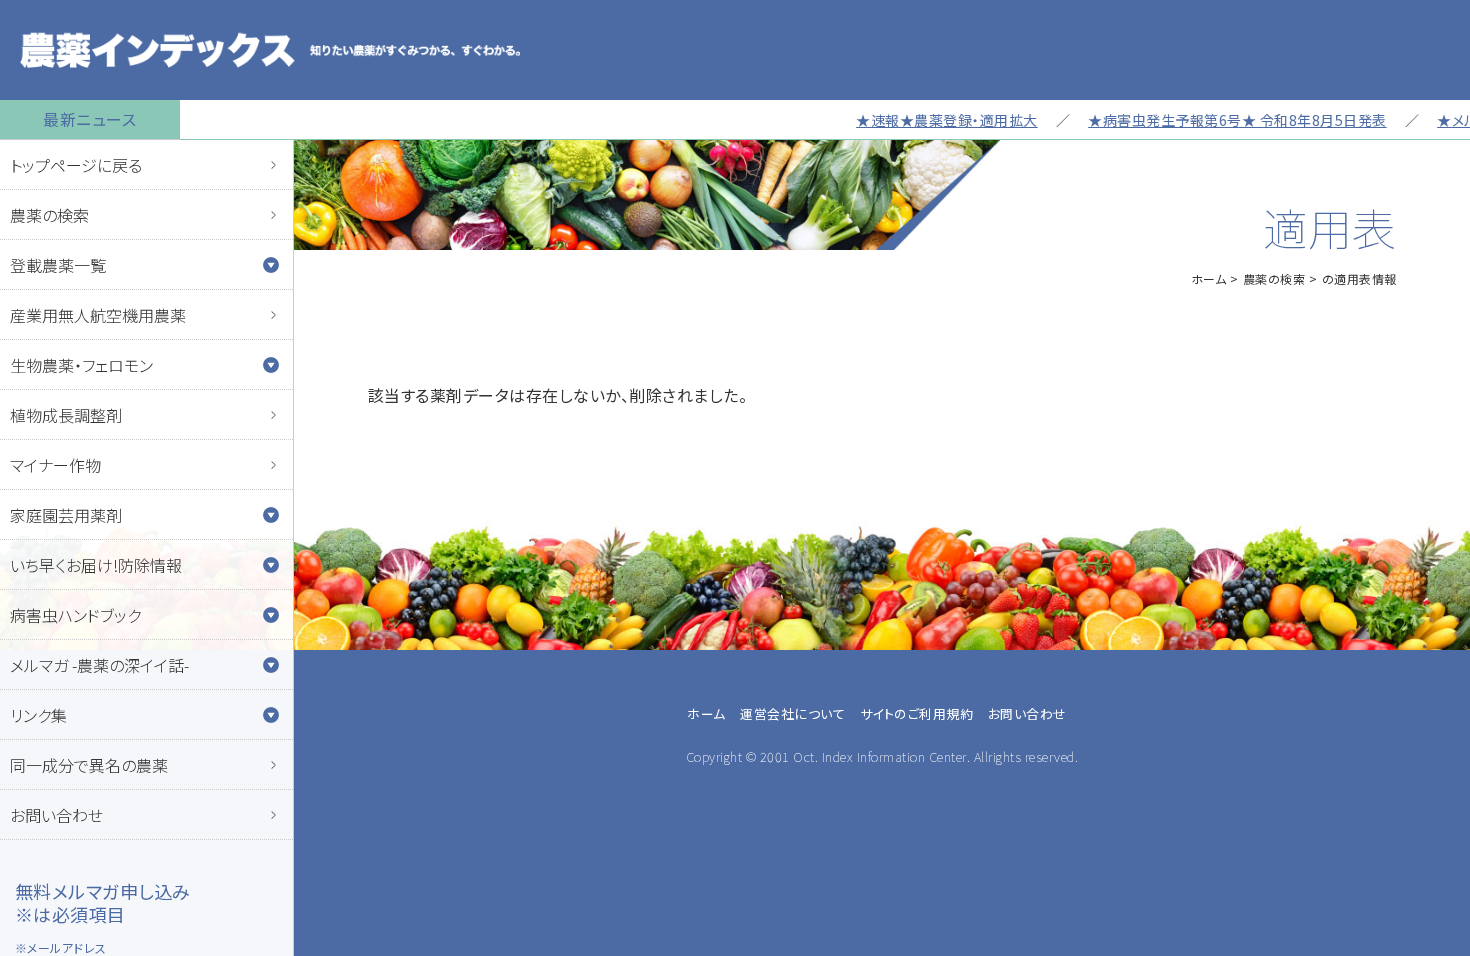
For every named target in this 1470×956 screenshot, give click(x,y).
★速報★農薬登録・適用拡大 (927, 120)
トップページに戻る (76, 165)
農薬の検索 (49, 215)
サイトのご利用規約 (917, 713)
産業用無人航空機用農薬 (98, 315)
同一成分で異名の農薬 (89, 765)
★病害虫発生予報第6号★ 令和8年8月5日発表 (1217, 120)
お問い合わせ (56, 815)
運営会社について (792, 713)
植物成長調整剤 (66, 415)
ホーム (1209, 278)
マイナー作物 (55, 465)
